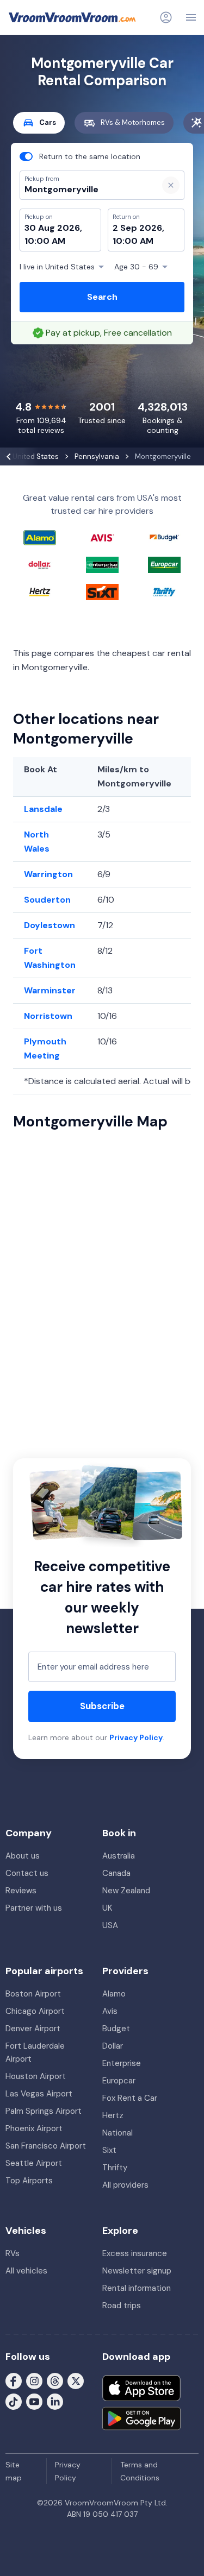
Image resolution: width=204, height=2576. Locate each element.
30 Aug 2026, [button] (53, 228)
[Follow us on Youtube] (34, 2401)
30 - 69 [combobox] (136, 267)
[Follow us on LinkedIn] (55, 2401)
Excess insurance (135, 2253)
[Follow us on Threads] (55, 2380)
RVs (13, 2253)
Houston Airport (36, 2076)
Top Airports (29, 2181)
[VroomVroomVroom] (72, 17)
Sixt (109, 2150)
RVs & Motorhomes (133, 122)
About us (23, 1856)
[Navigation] (191, 17)
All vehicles (26, 2271)
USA (110, 1925)
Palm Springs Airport (44, 2111)
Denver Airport (33, 2029)
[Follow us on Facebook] (14, 2380)
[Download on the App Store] (141, 2388)
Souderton (47, 900)
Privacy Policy (136, 1737)
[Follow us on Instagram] (34, 2380)
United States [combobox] (57, 267)
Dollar (113, 2046)
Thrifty (115, 2168)
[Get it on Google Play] (141, 2418)
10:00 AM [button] (45, 241)
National (118, 2133)
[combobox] (85, 190)
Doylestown (50, 925)
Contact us (27, 1873)
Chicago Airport (35, 2011)
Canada (116, 1873)
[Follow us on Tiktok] (14, 2401)
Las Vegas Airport (39, 2094)
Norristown (48, 1016)
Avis (110, 2011)
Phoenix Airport (34, 2128)
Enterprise (122, 2063)
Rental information (137, 2288)
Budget (116, 2029)
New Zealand (126, 1891)
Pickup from (37, 52)
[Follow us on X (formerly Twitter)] (76, 2380)
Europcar (119, 2081)
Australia (119, 1856)
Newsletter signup (137, 2271)
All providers (125, 2185)
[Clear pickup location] (171, 185)
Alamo (114, 1994)
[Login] (166, 17)
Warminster (50, 990)
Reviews (21, 1891)
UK (107, 1908)
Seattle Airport (34, 2163)
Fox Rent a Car (130, 2098)
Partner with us (34, 1908)
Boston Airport (33, 1994)
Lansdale (43, 809)
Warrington (48, 874)
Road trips (122, 2306)
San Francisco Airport (46, 2146)
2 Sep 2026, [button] (138, 228)
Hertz (113, 2115)
